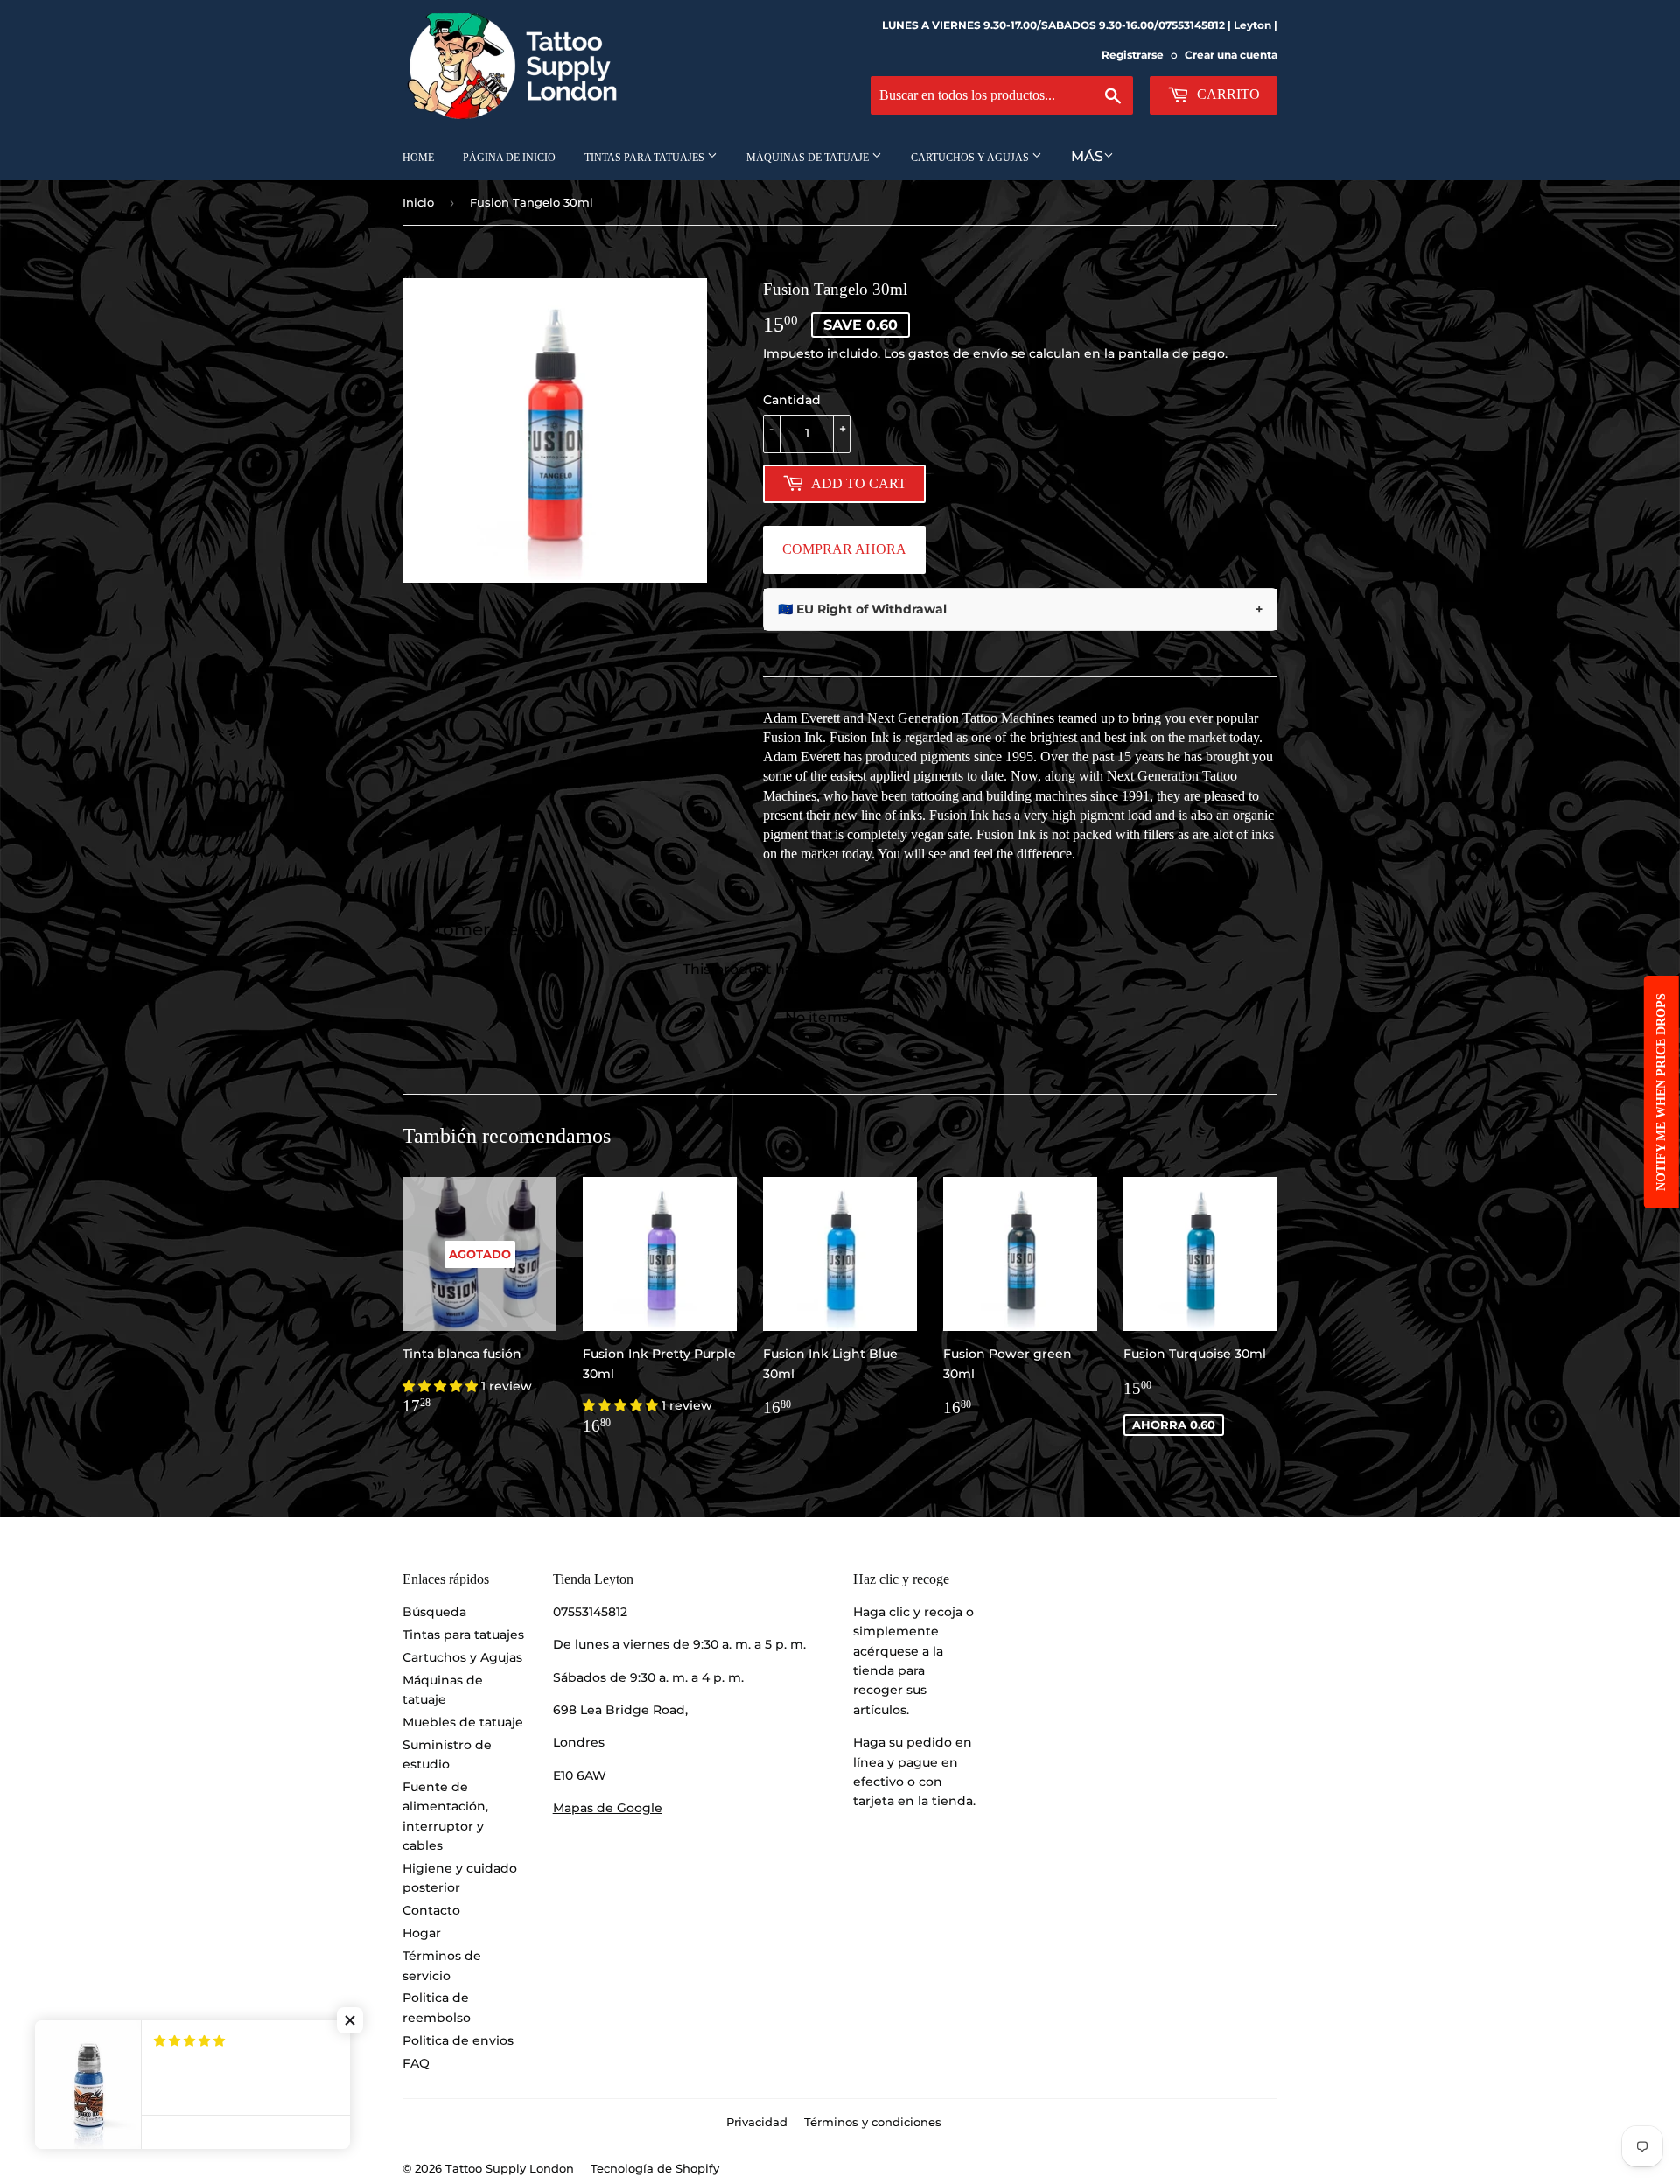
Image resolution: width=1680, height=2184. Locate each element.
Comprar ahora (844, 549)
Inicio (418, 202)
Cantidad (792, 400)
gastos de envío (958, 353)
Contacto (431, 1910)
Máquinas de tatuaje (809, 157)
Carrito (1227, 94)
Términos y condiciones (873, 2122)
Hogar (422, 1933)
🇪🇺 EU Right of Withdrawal (1020, 609)
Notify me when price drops (1661, 1092)
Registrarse (1133, 55)
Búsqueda (434, 1612)
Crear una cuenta (1231, 55)
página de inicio (509, 157)
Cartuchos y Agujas (971, 157)
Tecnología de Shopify (655, 2168)
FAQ (416, 2063)
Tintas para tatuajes (646, 157)
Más (1087, 156)
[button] (442, 1386)
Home (418, 157)
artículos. (881, 1710)
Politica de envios (458, 2040)
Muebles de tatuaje (463, 1722)
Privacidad (757, 2122)
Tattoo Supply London (510, 2168)
